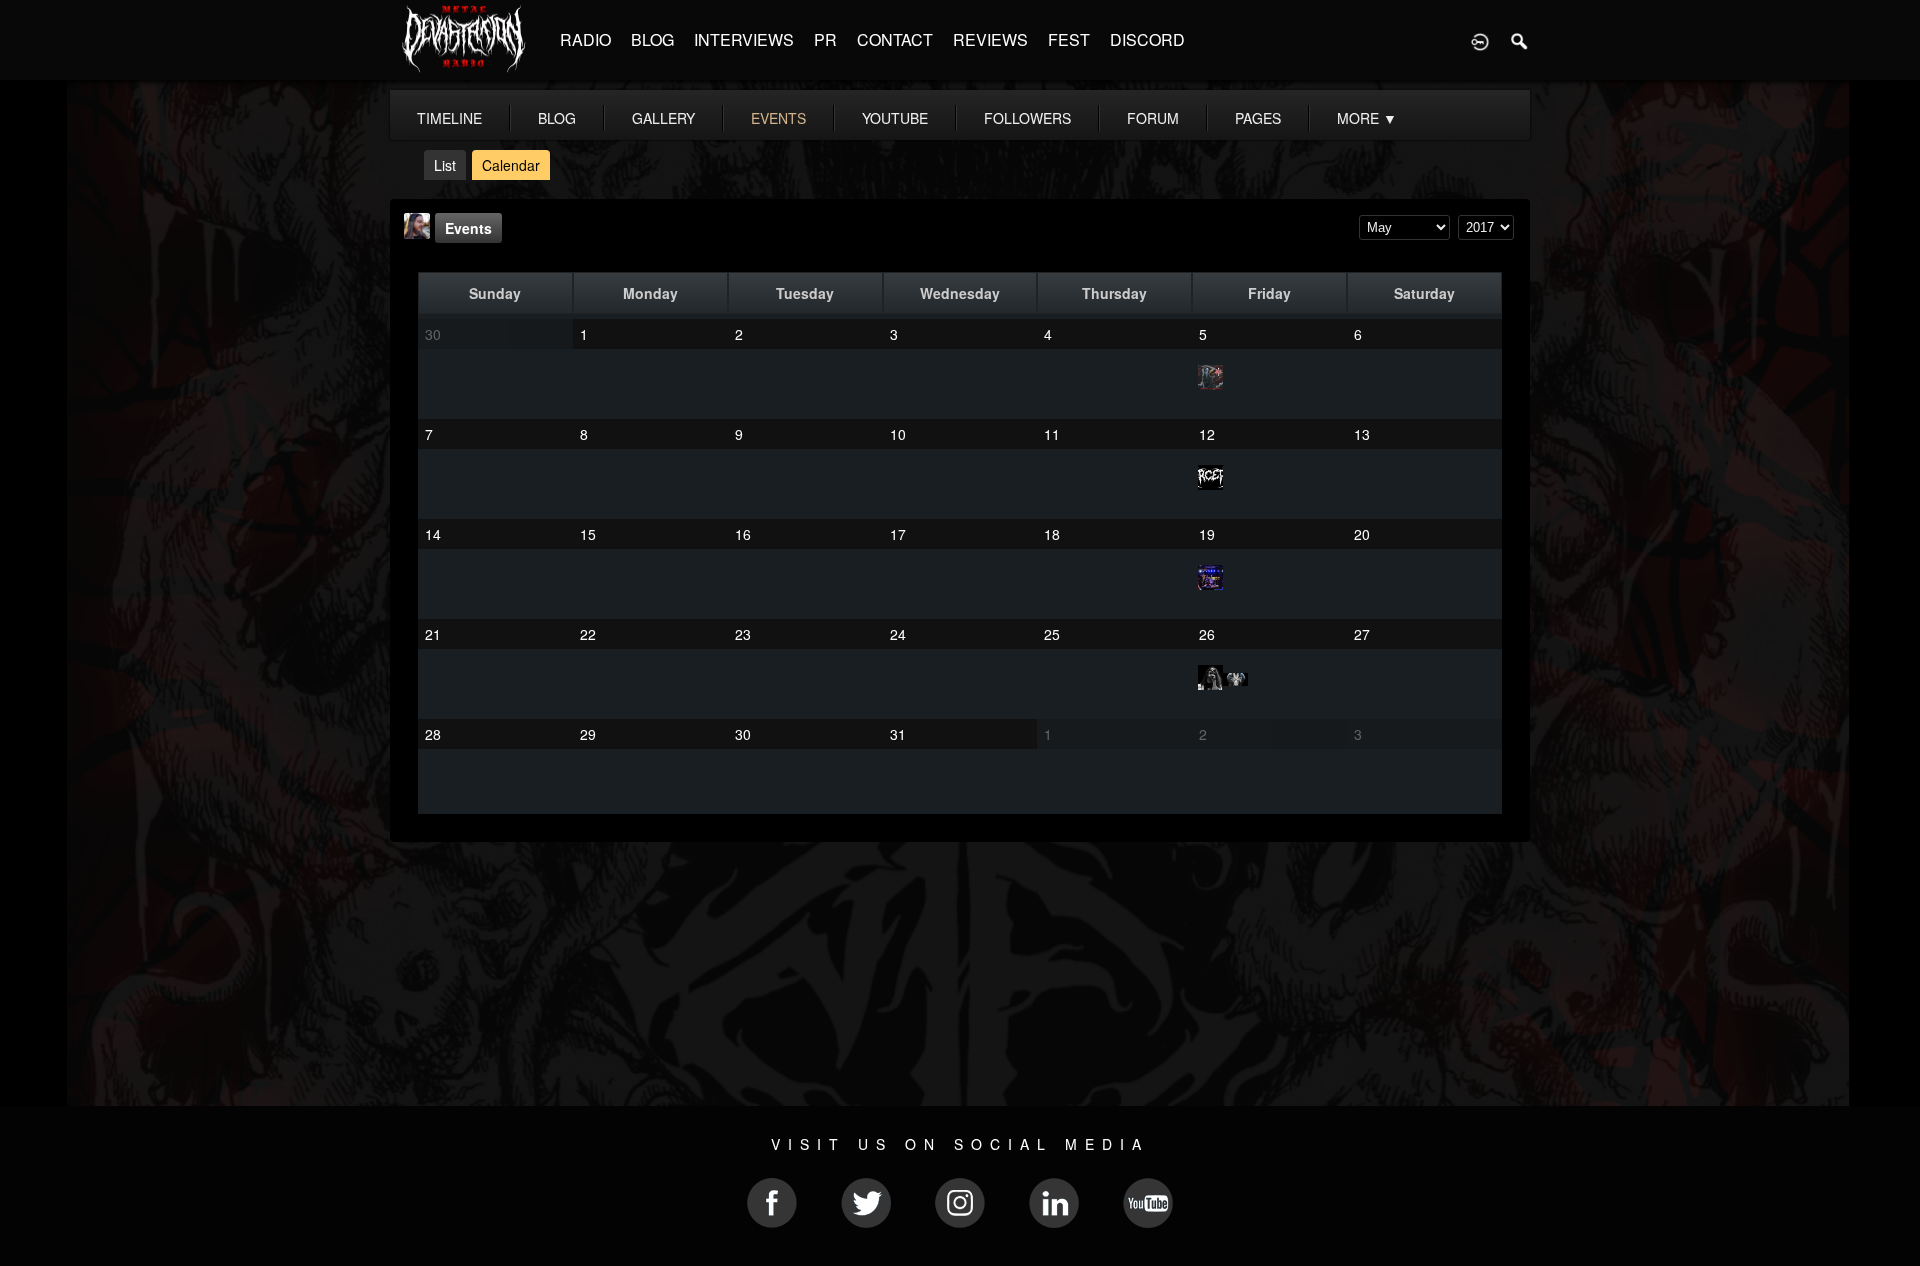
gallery (663, 118)
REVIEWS (990, 39)
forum (1153, 118)
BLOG (652, 39)
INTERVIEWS (744, 39)
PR (825, 39)
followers (1027, 118)
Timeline (449, 118)
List (445, 165)
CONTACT (895, 39)
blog (557, 118)
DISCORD (1147, 39)
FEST (1069, 39)
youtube (895, 118)
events (778, 118)
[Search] (1520, 40)
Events (468, 228)
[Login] (1480, 40)
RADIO (585, 39)
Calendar (511, 165)
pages (1258, 118)
